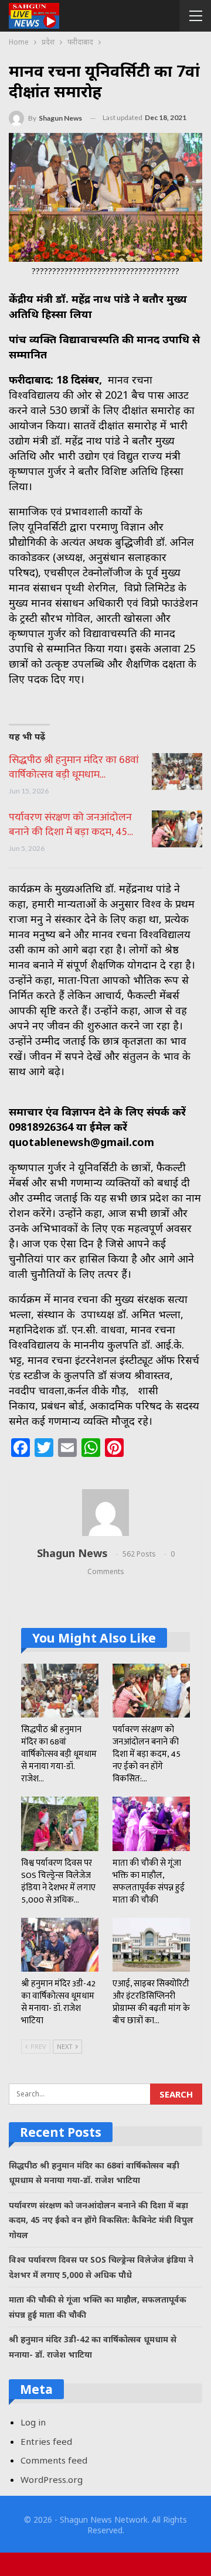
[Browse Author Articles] (105, 1513)
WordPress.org (52, 2479)
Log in (33, 2422)
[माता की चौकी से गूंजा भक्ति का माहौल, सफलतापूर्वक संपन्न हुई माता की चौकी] (151, 1824)
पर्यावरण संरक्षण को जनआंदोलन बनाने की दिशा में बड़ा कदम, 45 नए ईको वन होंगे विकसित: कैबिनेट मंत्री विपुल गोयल (101, 2220)
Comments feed (54, 2460)
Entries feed (46, 2441)
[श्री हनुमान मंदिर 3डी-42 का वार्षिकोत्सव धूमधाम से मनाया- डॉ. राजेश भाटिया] (60, 1945)
